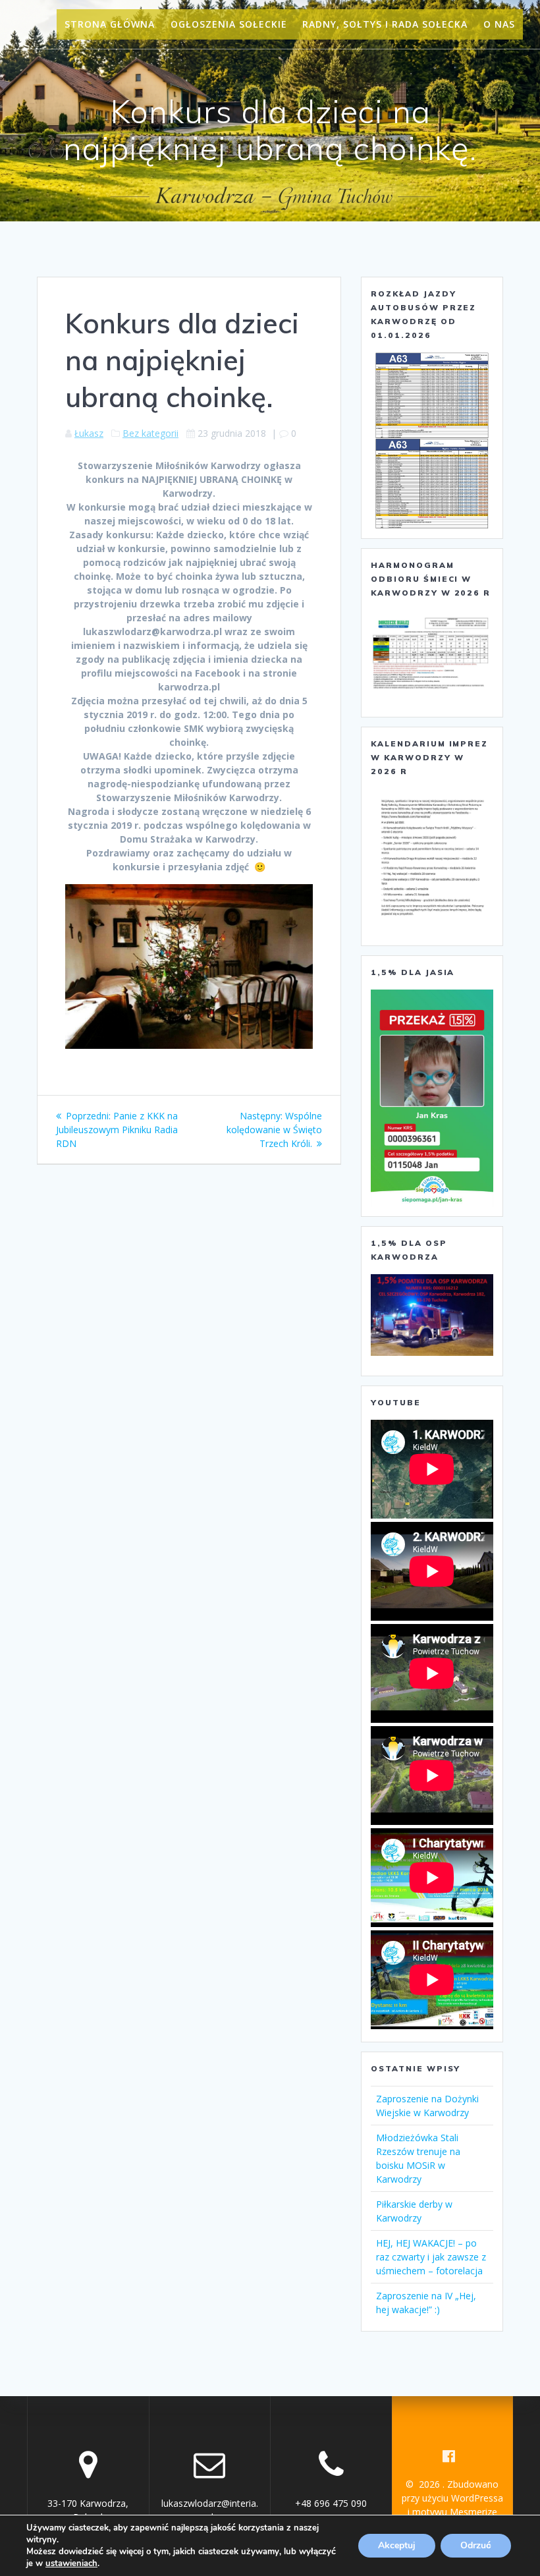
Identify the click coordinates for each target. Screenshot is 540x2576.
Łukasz (89, 433)
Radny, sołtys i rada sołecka (385, 24)
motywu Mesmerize (455, 2512)
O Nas (499, 24)
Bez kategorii (150, 433)
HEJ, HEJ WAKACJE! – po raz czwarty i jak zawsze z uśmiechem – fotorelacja (431, 2257)
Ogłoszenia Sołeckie (229, 24)
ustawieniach (71, 2563)
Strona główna (110, 24)
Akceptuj (397, 2545)
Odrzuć (476, 2545)
